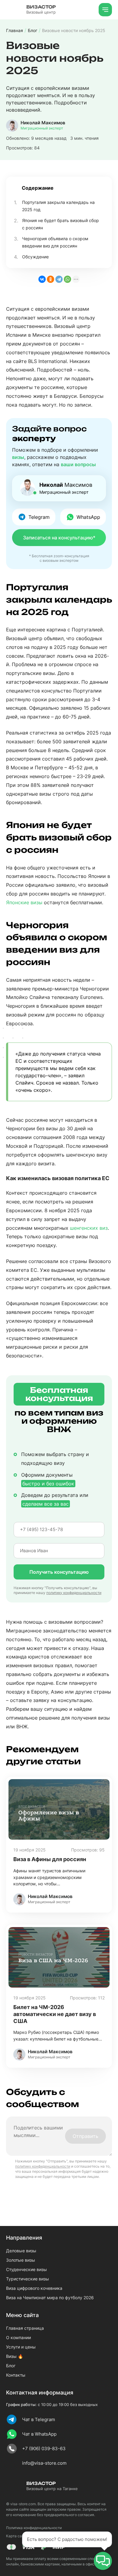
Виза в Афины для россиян (50, 1859)
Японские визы (24, 902)
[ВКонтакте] (42, 279)
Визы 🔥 (15, 2356)
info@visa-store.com (44, 2463)
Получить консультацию (59, 1572)
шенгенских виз (89, 1228)
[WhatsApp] (67, 279)
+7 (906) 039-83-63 (44, 2448)
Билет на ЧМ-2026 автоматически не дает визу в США (55, 2014)
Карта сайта (17, 2536)
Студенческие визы (26, 2269)
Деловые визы (21, 2251)
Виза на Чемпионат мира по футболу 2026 (50, 2298)
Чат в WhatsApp (39, 2434)
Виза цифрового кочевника (34, 2288)
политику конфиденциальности (74, 1593)
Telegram (39, 517)
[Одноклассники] (51, 279)
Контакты (16, 2375)
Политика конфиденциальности (34, 2528)
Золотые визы (21, 2260)
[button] (103, 2561)
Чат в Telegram (39, 2419)
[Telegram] (59, 279)
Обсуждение (35, 257)
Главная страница (25, 2328)
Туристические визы (28, 2279)
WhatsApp (88, 517)
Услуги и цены (21, 2347)
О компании (18, 2337)
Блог (11, 2366)
